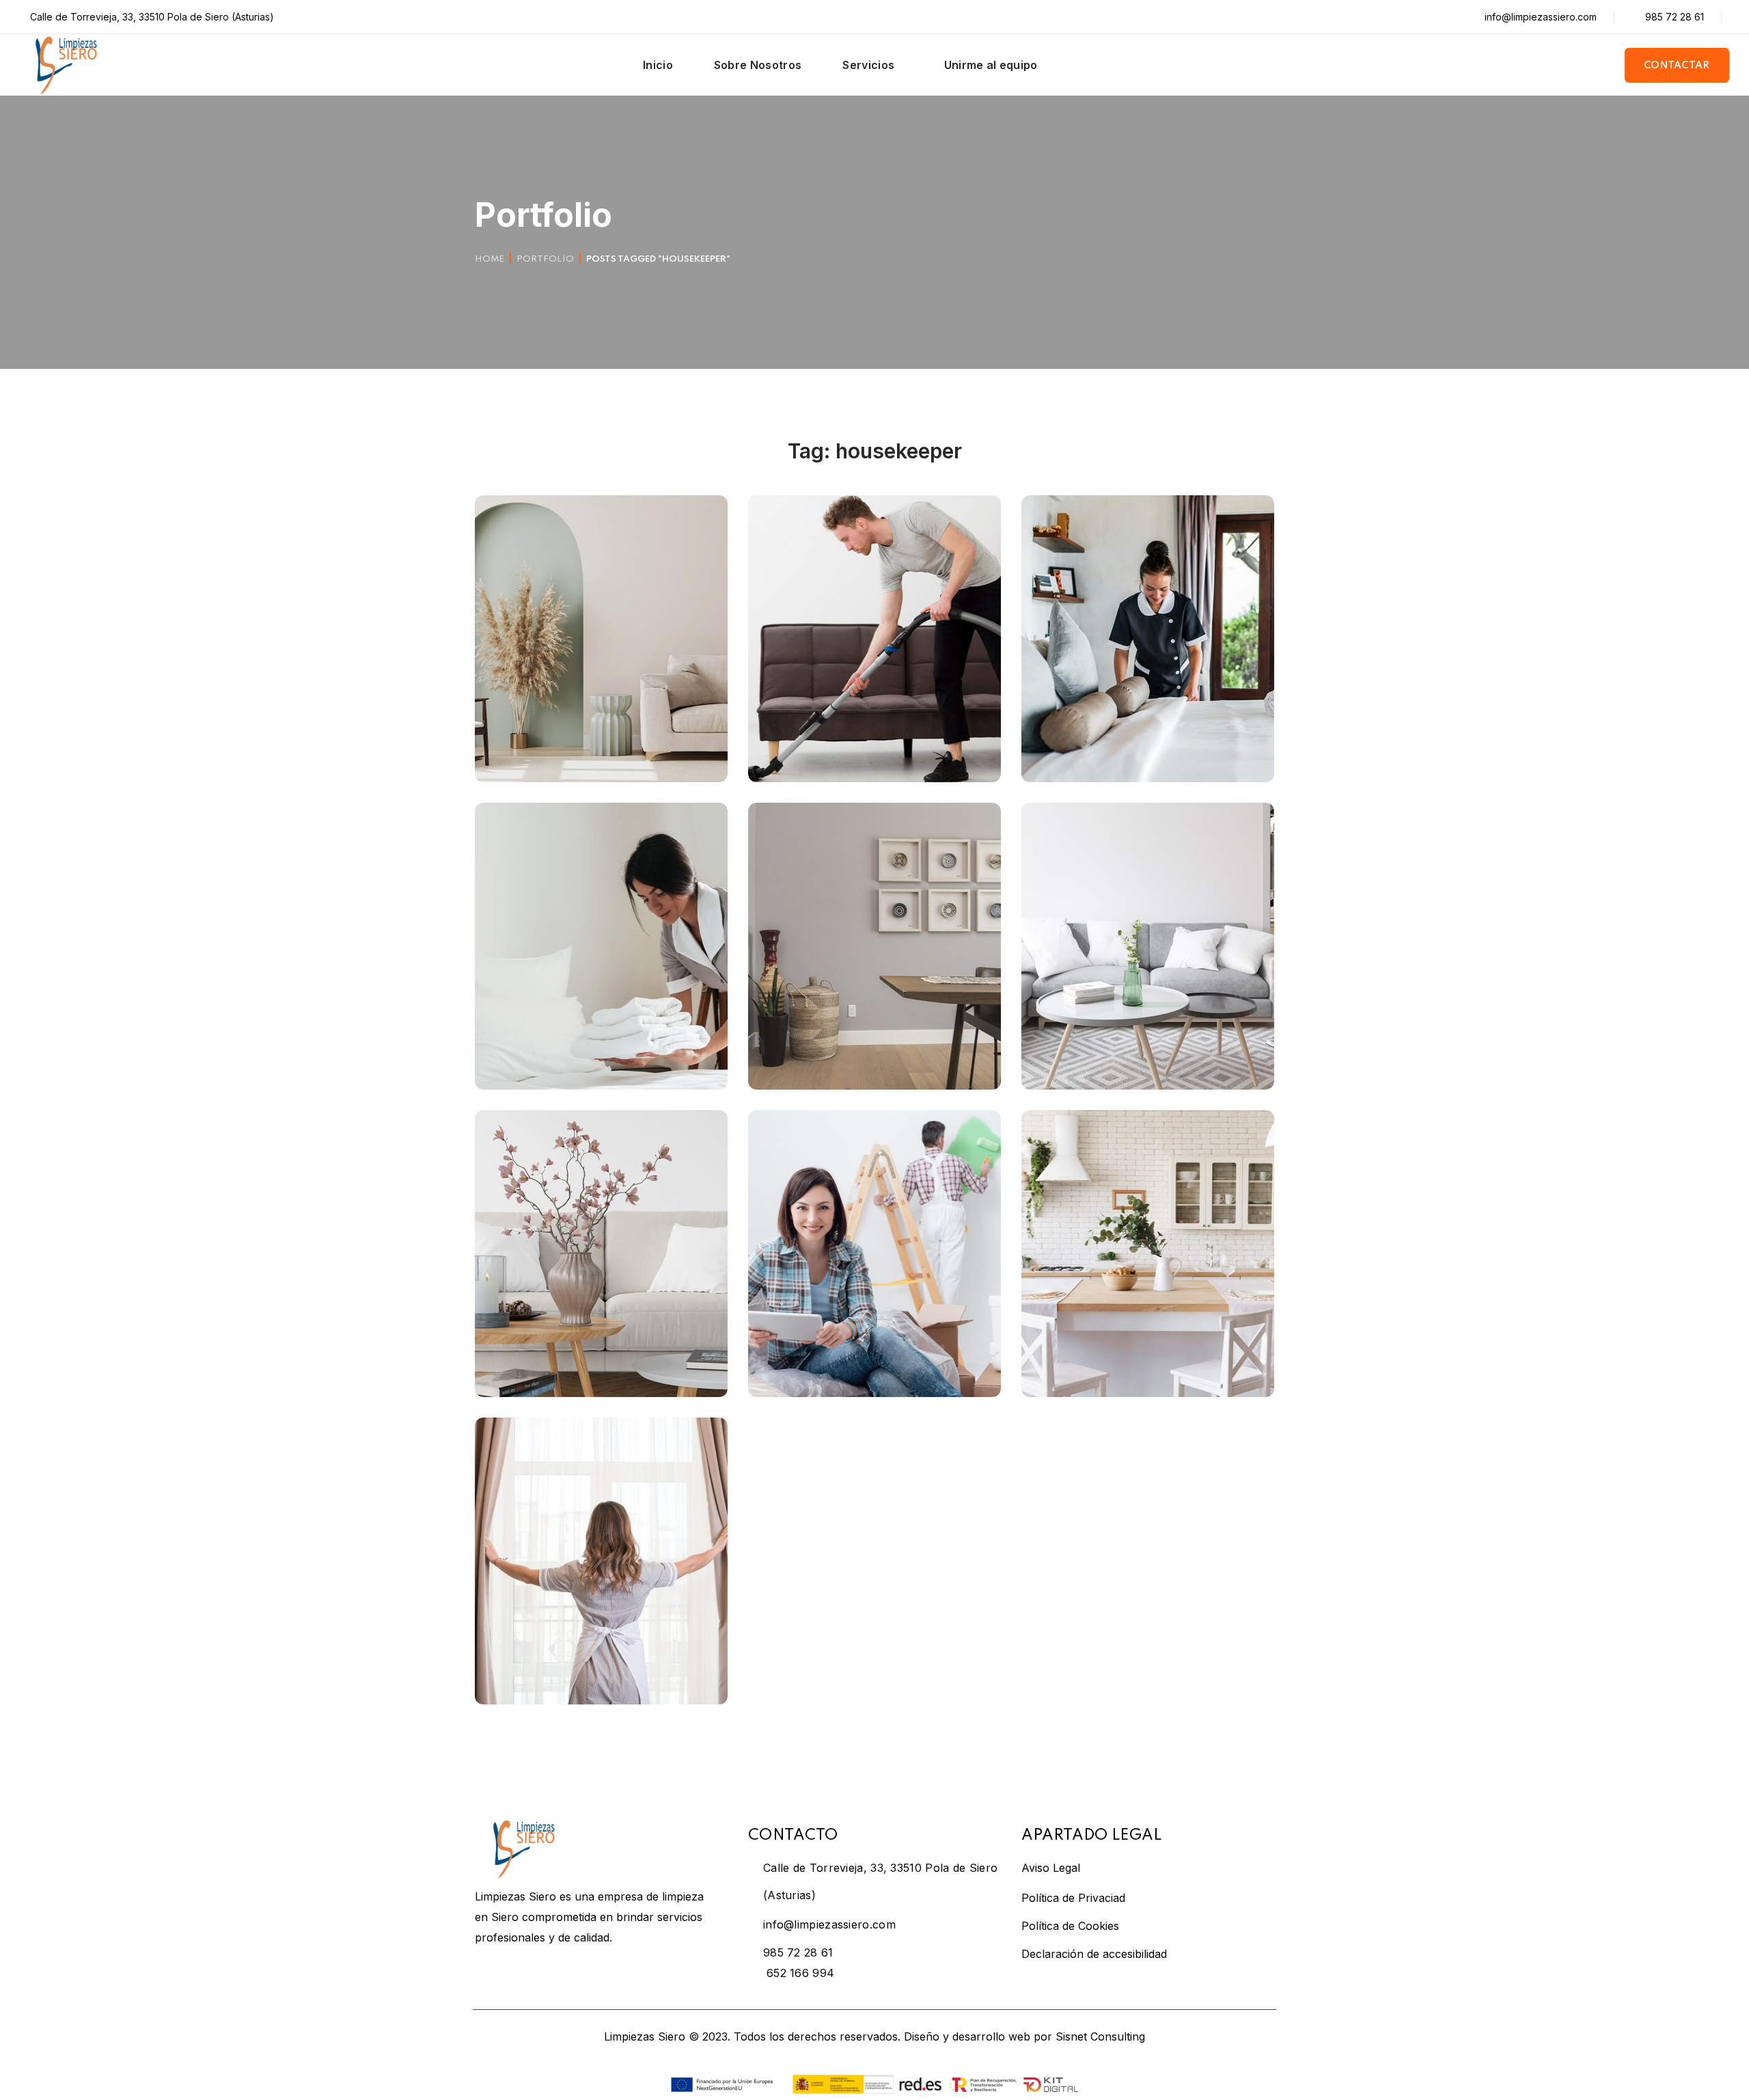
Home (490, 259)
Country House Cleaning (1142, 752)
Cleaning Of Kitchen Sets (1144, 1367)
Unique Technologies (581, 752)
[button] (1677, 65)
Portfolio (545, 259)
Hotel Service (552, 1060)
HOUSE (842, 733)
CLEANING (522, 733)
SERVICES (607, 1040)
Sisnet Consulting (1100, 2036)
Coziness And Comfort (588, 1367)
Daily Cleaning (1102, 1060)
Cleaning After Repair (856, 752)
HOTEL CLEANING (539, 1040)
